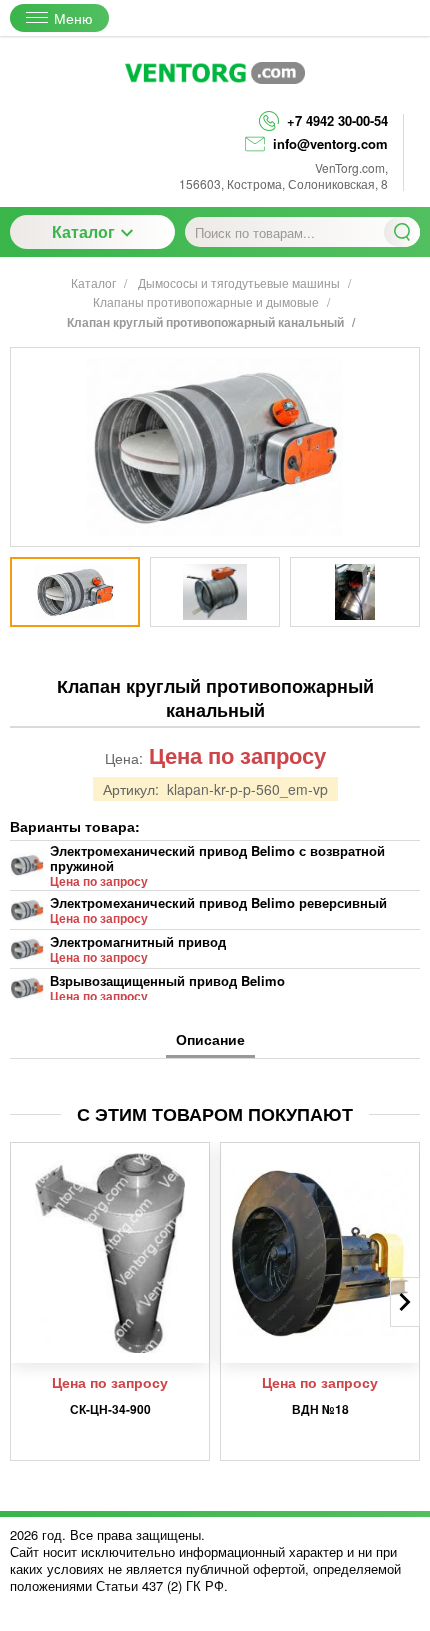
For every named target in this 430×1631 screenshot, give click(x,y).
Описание (210, 1039)
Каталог (83, 231)
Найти (402, 232)
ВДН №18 (320, 1409)
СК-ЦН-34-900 (110, 1409)
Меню (73, 18)
